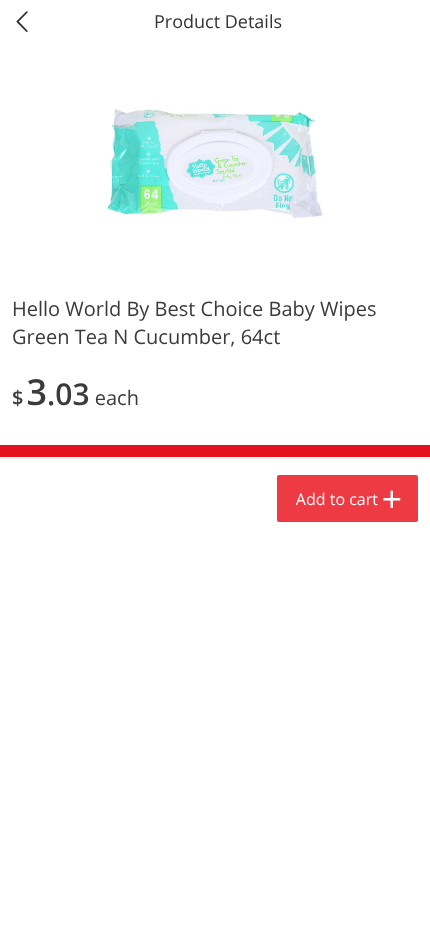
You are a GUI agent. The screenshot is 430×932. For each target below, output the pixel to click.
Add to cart (337, 499)
